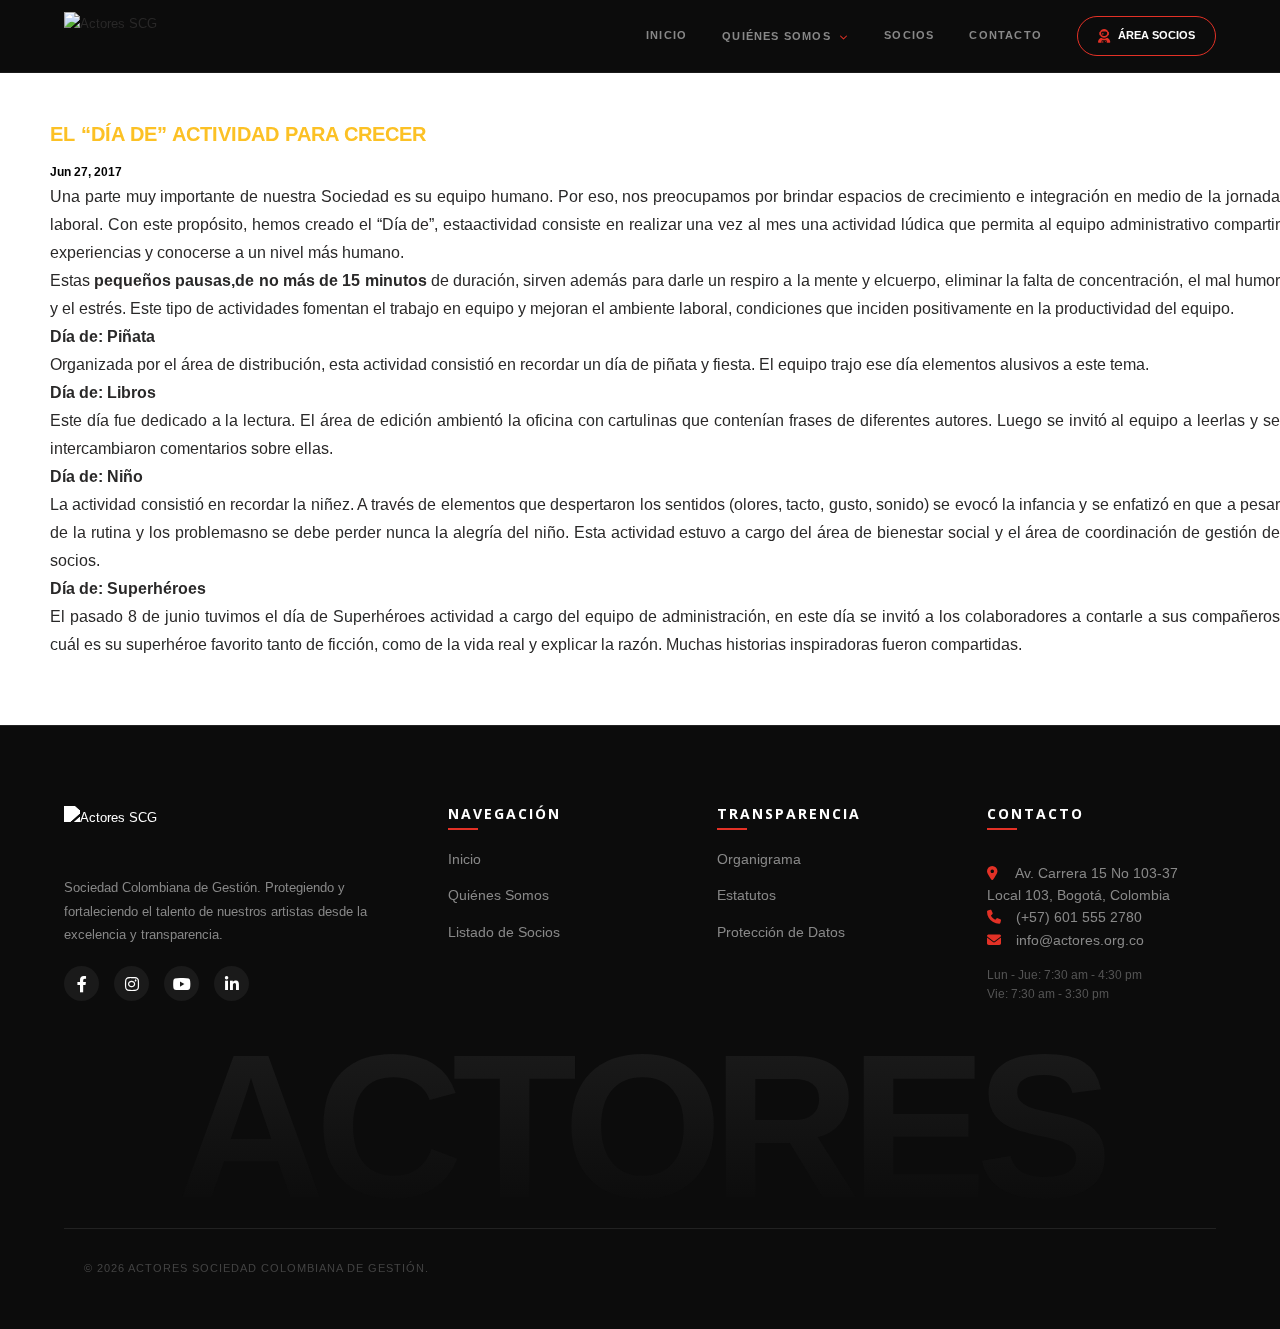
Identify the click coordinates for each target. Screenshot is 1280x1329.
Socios (909, 35)
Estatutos (746, 895)
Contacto (1005, 35)
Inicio (666, 35)
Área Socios (1156, 35)
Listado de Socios (504, 932)
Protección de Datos (781, 932)
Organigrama (759, 859)
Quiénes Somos (778, 36)
